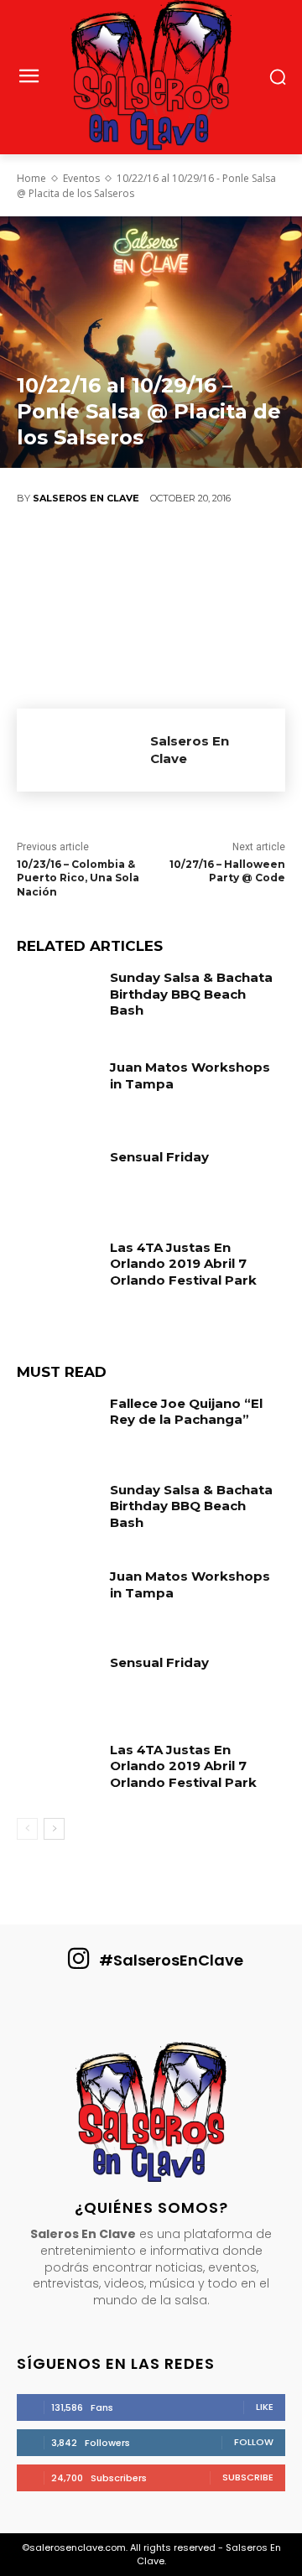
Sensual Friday (159, 1157)
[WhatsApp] (193, 554)
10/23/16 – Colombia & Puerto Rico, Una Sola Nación (78, 878)
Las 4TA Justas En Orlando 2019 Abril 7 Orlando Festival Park (183, 1264)
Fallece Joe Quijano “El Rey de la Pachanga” (186, 1412)
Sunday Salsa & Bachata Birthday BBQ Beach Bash (191, 994)
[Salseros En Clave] (83, 750)
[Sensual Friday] (57, 1180)
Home (31, 178)
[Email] (243, 554)
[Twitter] (92, 554)
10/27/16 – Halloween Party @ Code (227, 871)
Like (265, 2407)
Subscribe (248, 2477)
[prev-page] (27, 1829)
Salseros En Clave (86, 498)
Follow (254, 2442)
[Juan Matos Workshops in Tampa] (57, 1091)
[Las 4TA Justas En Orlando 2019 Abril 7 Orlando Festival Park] (57, 1271)
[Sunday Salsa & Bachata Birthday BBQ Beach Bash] (57, 1001)
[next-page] (54, 1829)
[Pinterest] (143, 554)
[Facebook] (42, 554)
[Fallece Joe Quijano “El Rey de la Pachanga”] (57, 1427)
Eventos (81, 178)
